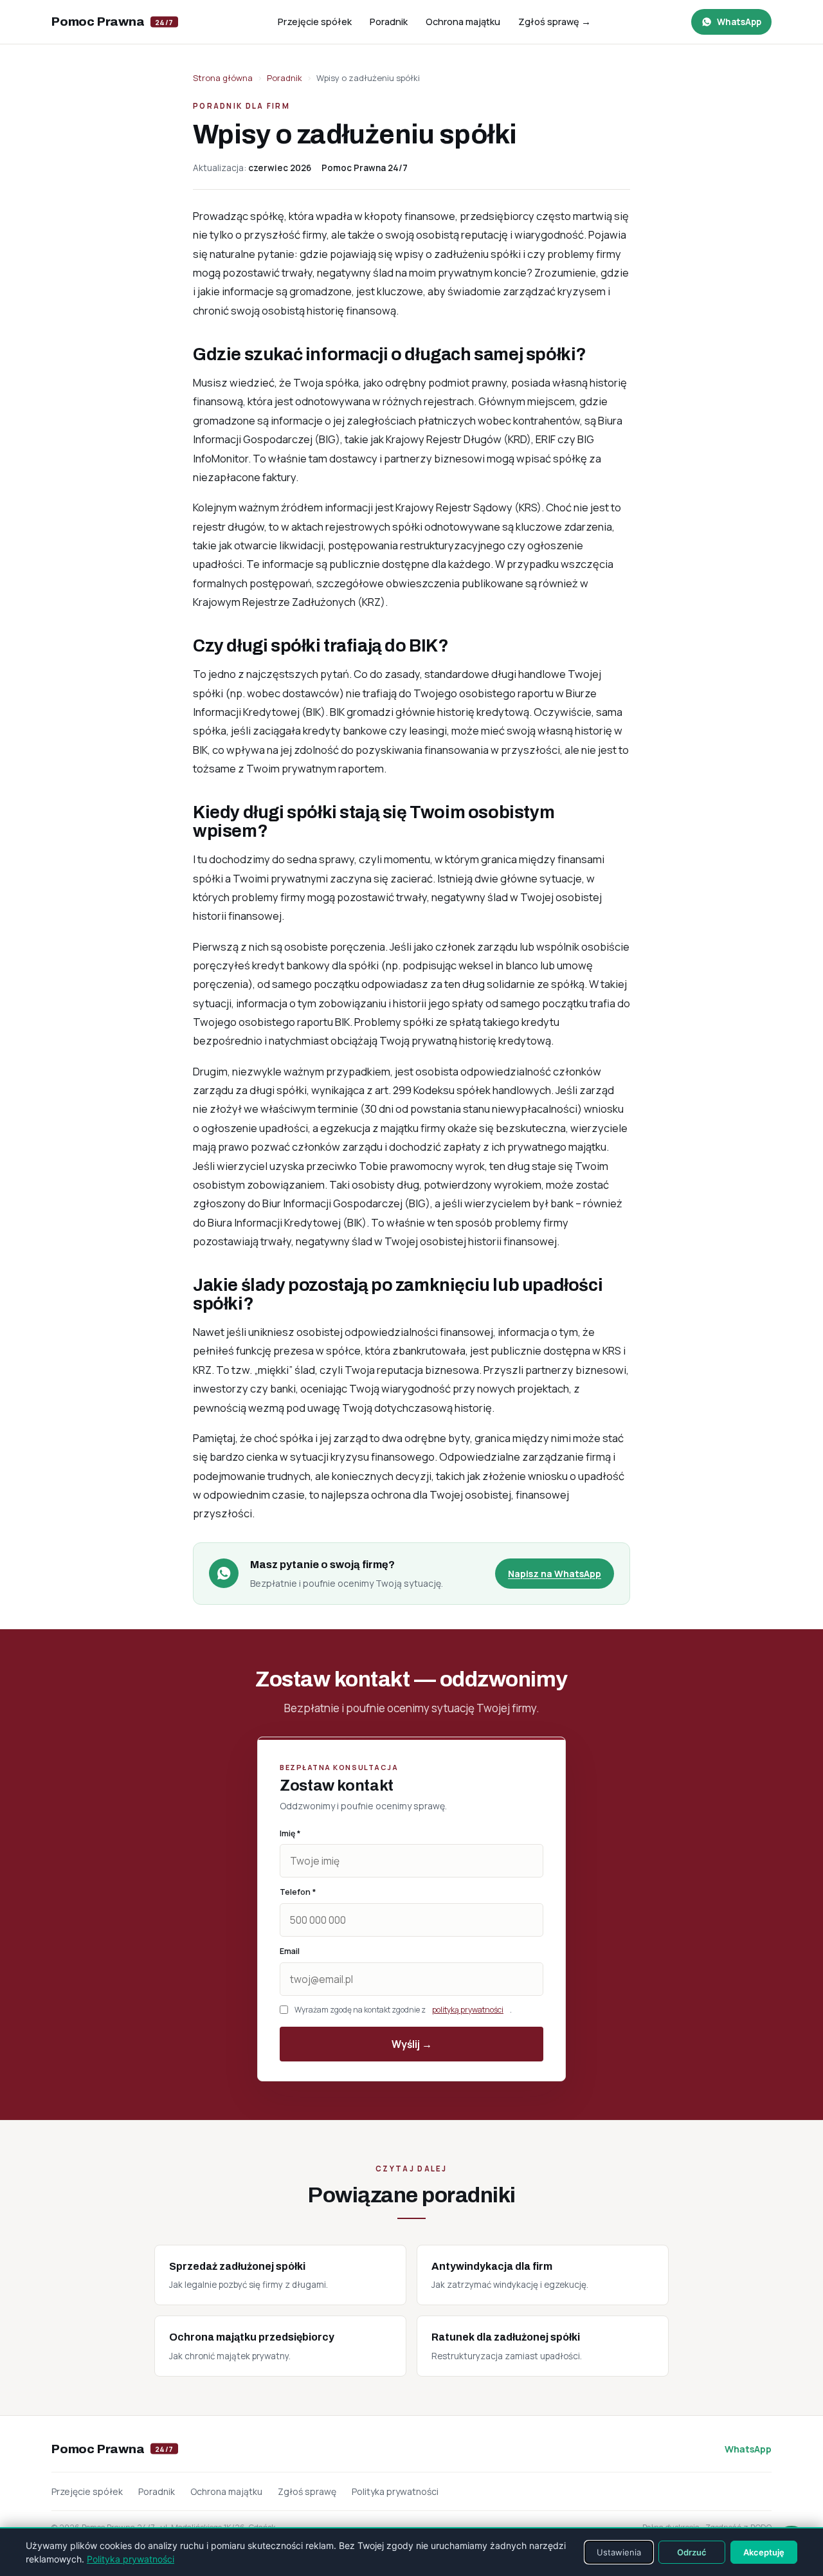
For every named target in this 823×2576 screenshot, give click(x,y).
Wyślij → (412, 2044)
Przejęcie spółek (315, 22)
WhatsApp (748, 2449)
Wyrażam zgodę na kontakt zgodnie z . (403, 2010)
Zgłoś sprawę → (555, 22)
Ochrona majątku (463, 22)
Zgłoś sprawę (307, 2491)
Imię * (290, 1833)
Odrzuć (692, 2552)
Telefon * (298, 1892)
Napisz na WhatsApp (555, 1574)
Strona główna (223, 78)
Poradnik (389, 22)
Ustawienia (619, 2552)
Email (290, 1951)
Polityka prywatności (395, 2491)
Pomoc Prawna (113, 22)
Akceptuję (764, 2552)
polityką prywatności (468, 2010)
